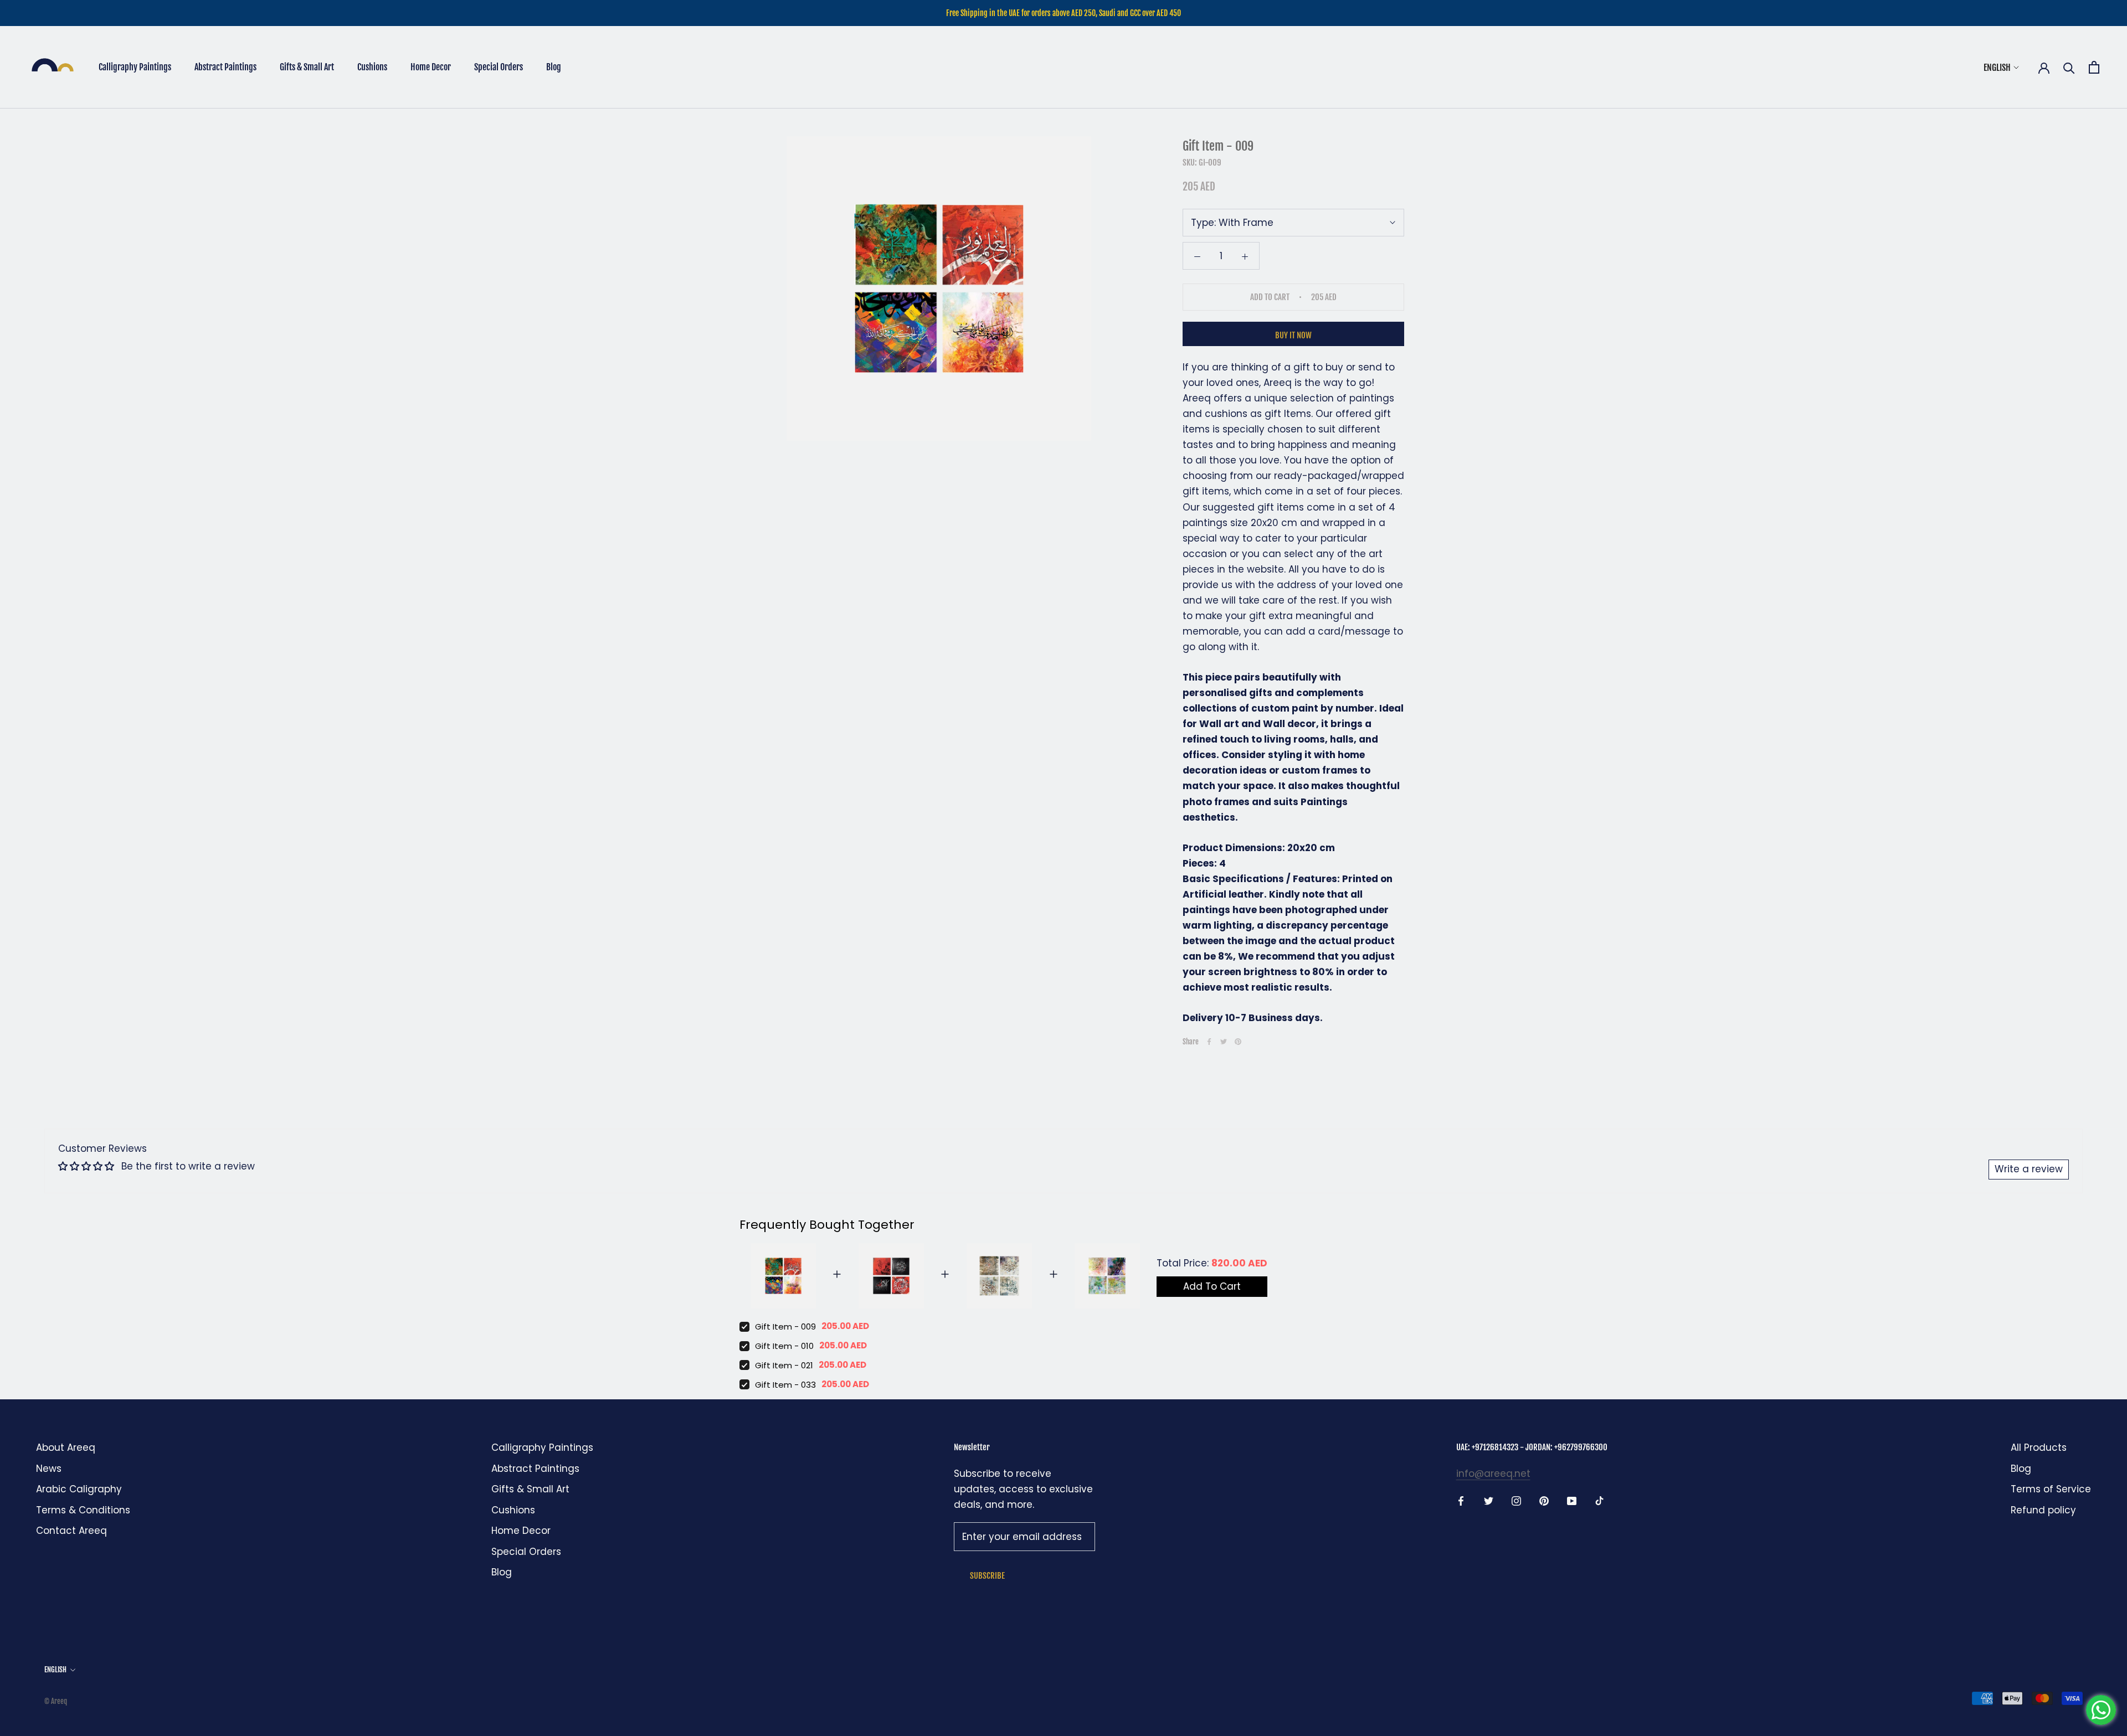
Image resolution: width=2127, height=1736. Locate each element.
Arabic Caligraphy (79, 1489)
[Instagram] (1516, 1500)
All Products (2039, 1447)
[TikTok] (1599, 1500)
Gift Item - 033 (785, 1385)
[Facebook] (1209, 1042)
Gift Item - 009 (785, 1327)
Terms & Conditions (83, 1510)
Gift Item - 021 (784, 1365)
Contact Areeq (71, 1531)
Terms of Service (2051, 1489)
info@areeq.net (1493, 1474)
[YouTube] (1572, 1500)
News (49, 1469)
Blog (554, 67)
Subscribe (987, 1576)
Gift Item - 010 (784, 1346)
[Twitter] (1224, 1042)
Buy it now (1293, 335)
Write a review (2029, 1169)
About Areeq (66, 1447)
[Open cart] (2094, 67)
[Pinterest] (1238, 1042)
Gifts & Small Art (307, 67)
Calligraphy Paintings (135, 67)
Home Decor (431, 67)
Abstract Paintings (225, 67)
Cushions (372, 67)
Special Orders (499, 67)
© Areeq (56, 1701)
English (1997, 68)
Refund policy (2043, 1510)
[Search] (2069, 67)
